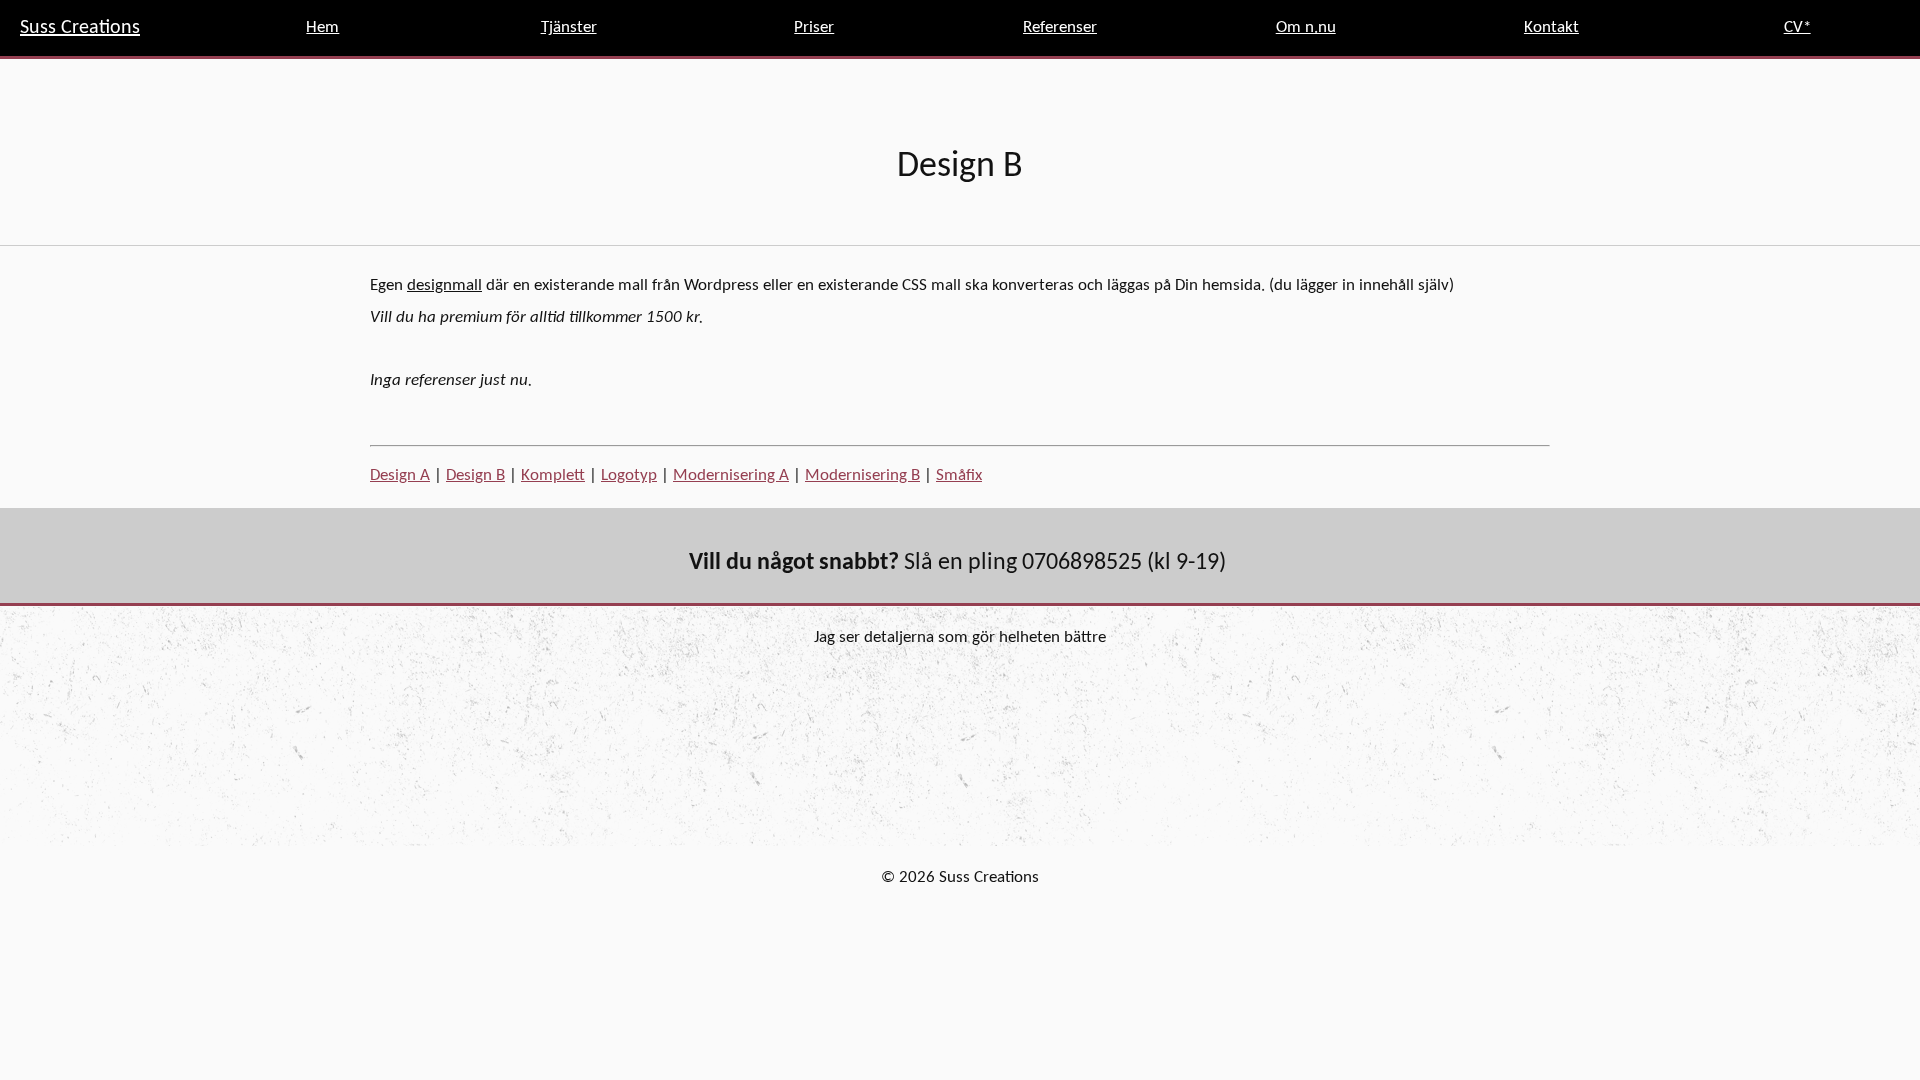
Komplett (553, 475)
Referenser (1060, 27)
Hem (322, 27)
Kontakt (1551, 27)
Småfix (959, 475)
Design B (475, 475)
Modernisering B (862, 475)
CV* (1797, 27)
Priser (814, 27)
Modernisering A (731, 475)
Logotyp (629, 475)
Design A (400, 475)
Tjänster (569, 27)
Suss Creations (80, 28)
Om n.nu (1306, 27)
